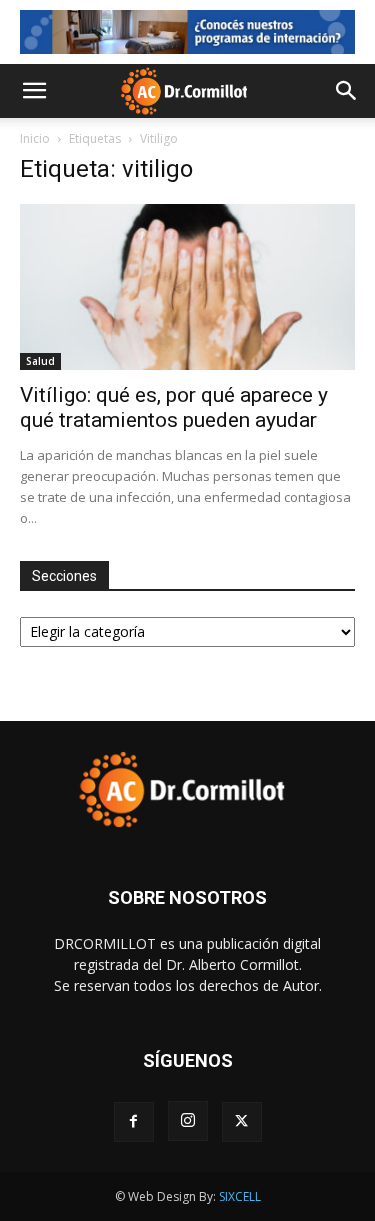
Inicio (35, 138)
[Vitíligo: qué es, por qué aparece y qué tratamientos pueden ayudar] (187, 286)
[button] (34, 91)
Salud (40, 361)
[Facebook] (134, 1122)
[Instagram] (188, 1121)
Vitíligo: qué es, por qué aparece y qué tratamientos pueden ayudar (174, 407)
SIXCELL (240, 1196)
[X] (242, 1122)
